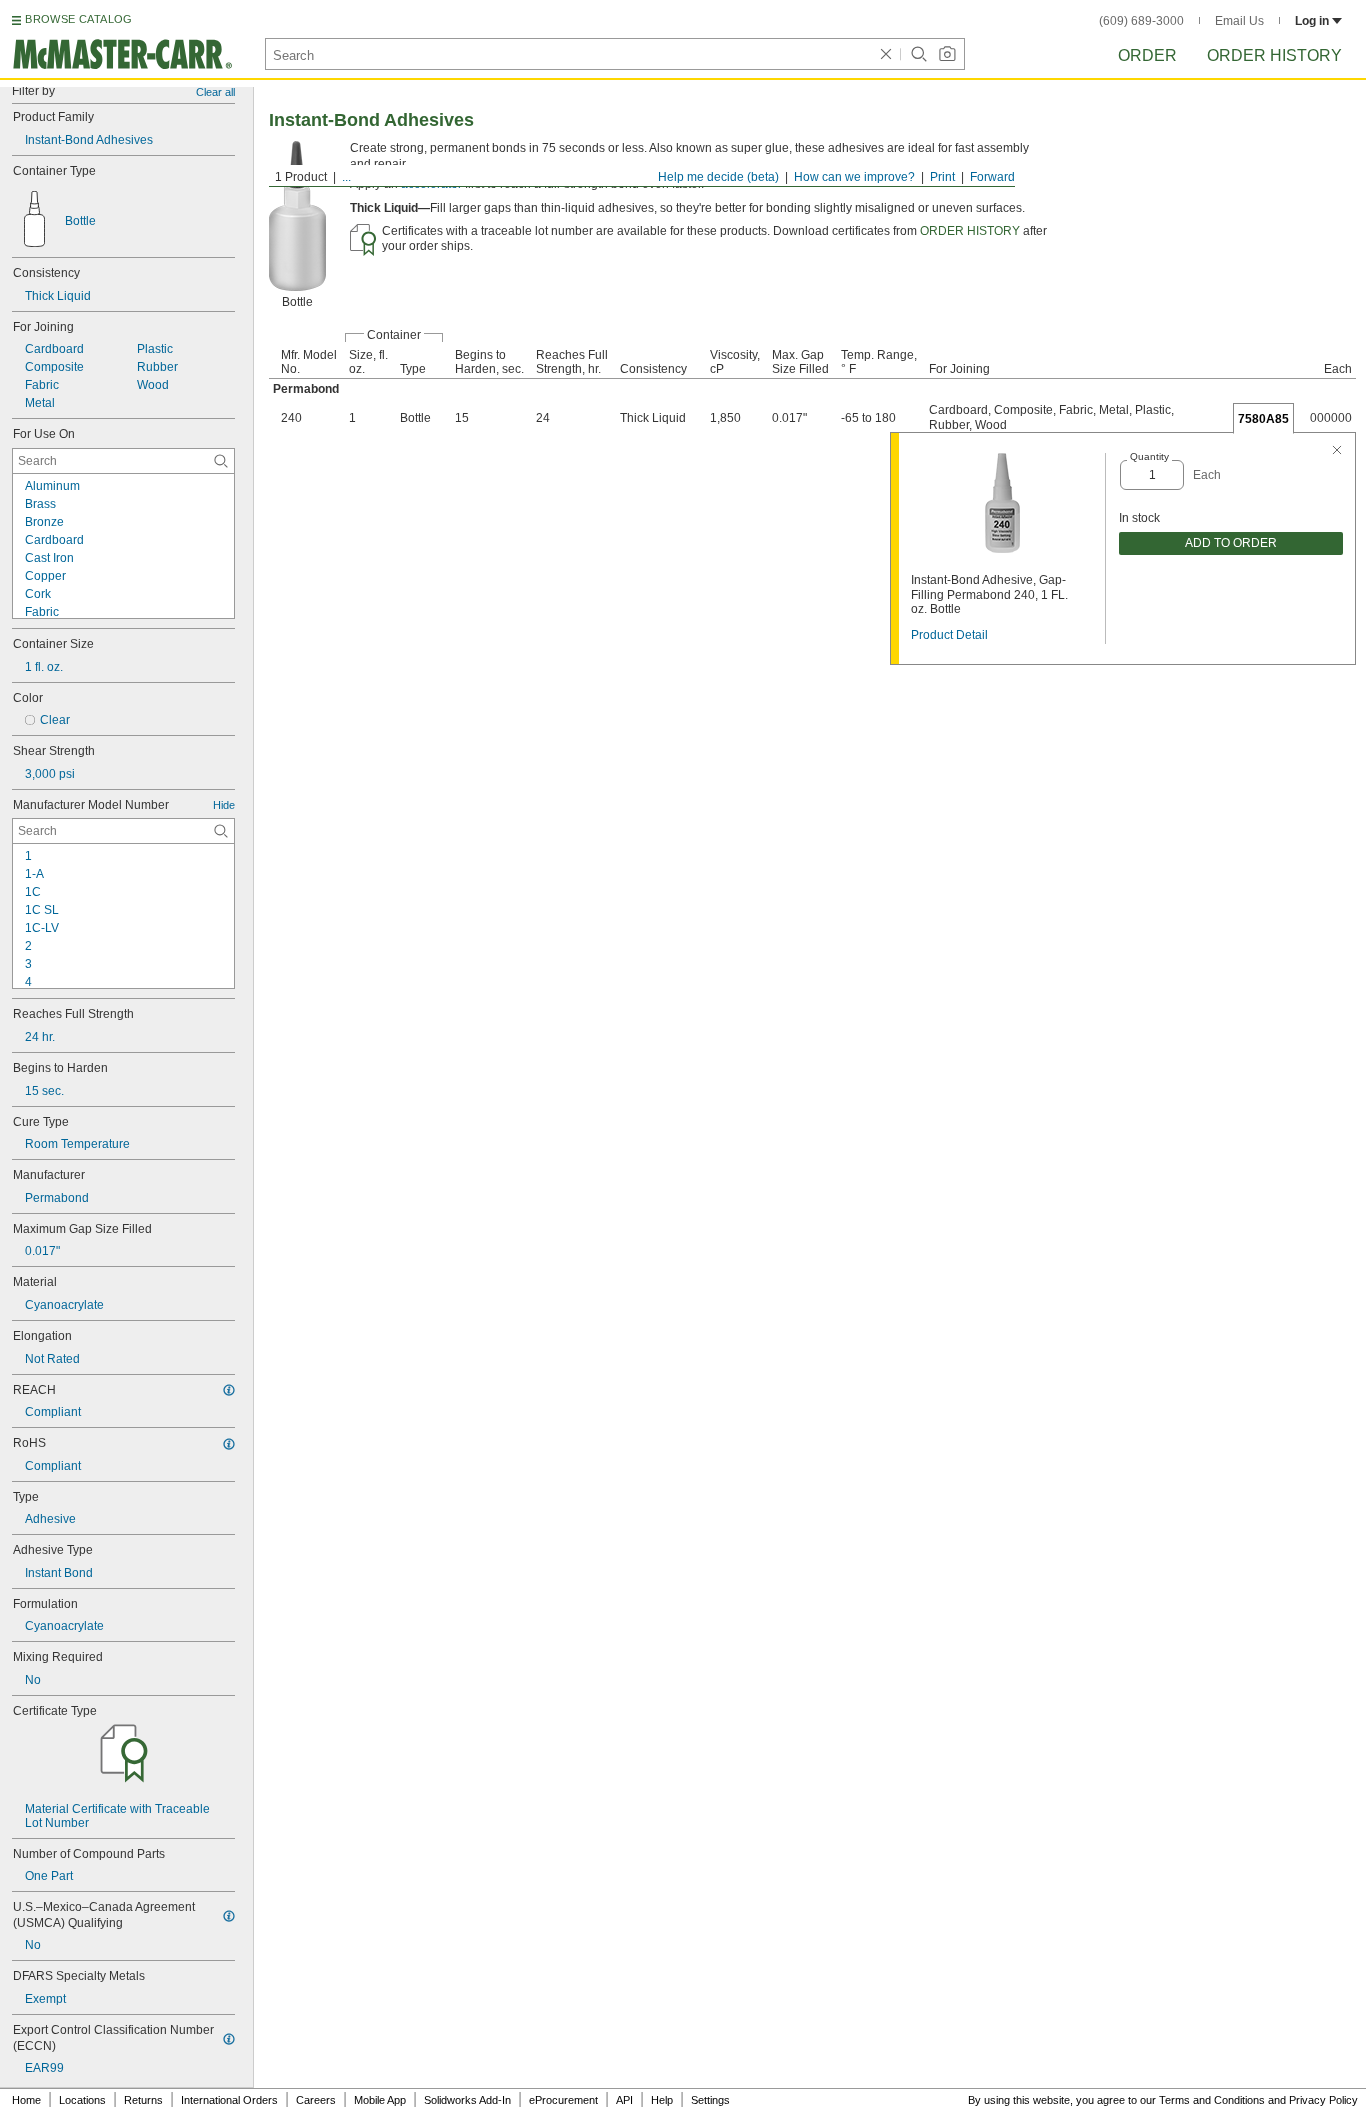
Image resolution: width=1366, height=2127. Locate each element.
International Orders (229, 2100)
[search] (221, 461)
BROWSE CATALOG (78, 19)
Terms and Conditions (1212, 2100)
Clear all (215, 92)
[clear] (886, 54)
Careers (316, 2100)
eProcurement (563, 2100)
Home (26, 2100)
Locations (82, 2100)
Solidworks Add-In (467, 2100)
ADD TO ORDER (1231, 543)
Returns (143, 2100)
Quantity (1149, 456)
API (624, 2100)
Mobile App (380, 2100)
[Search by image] (947, 54)
